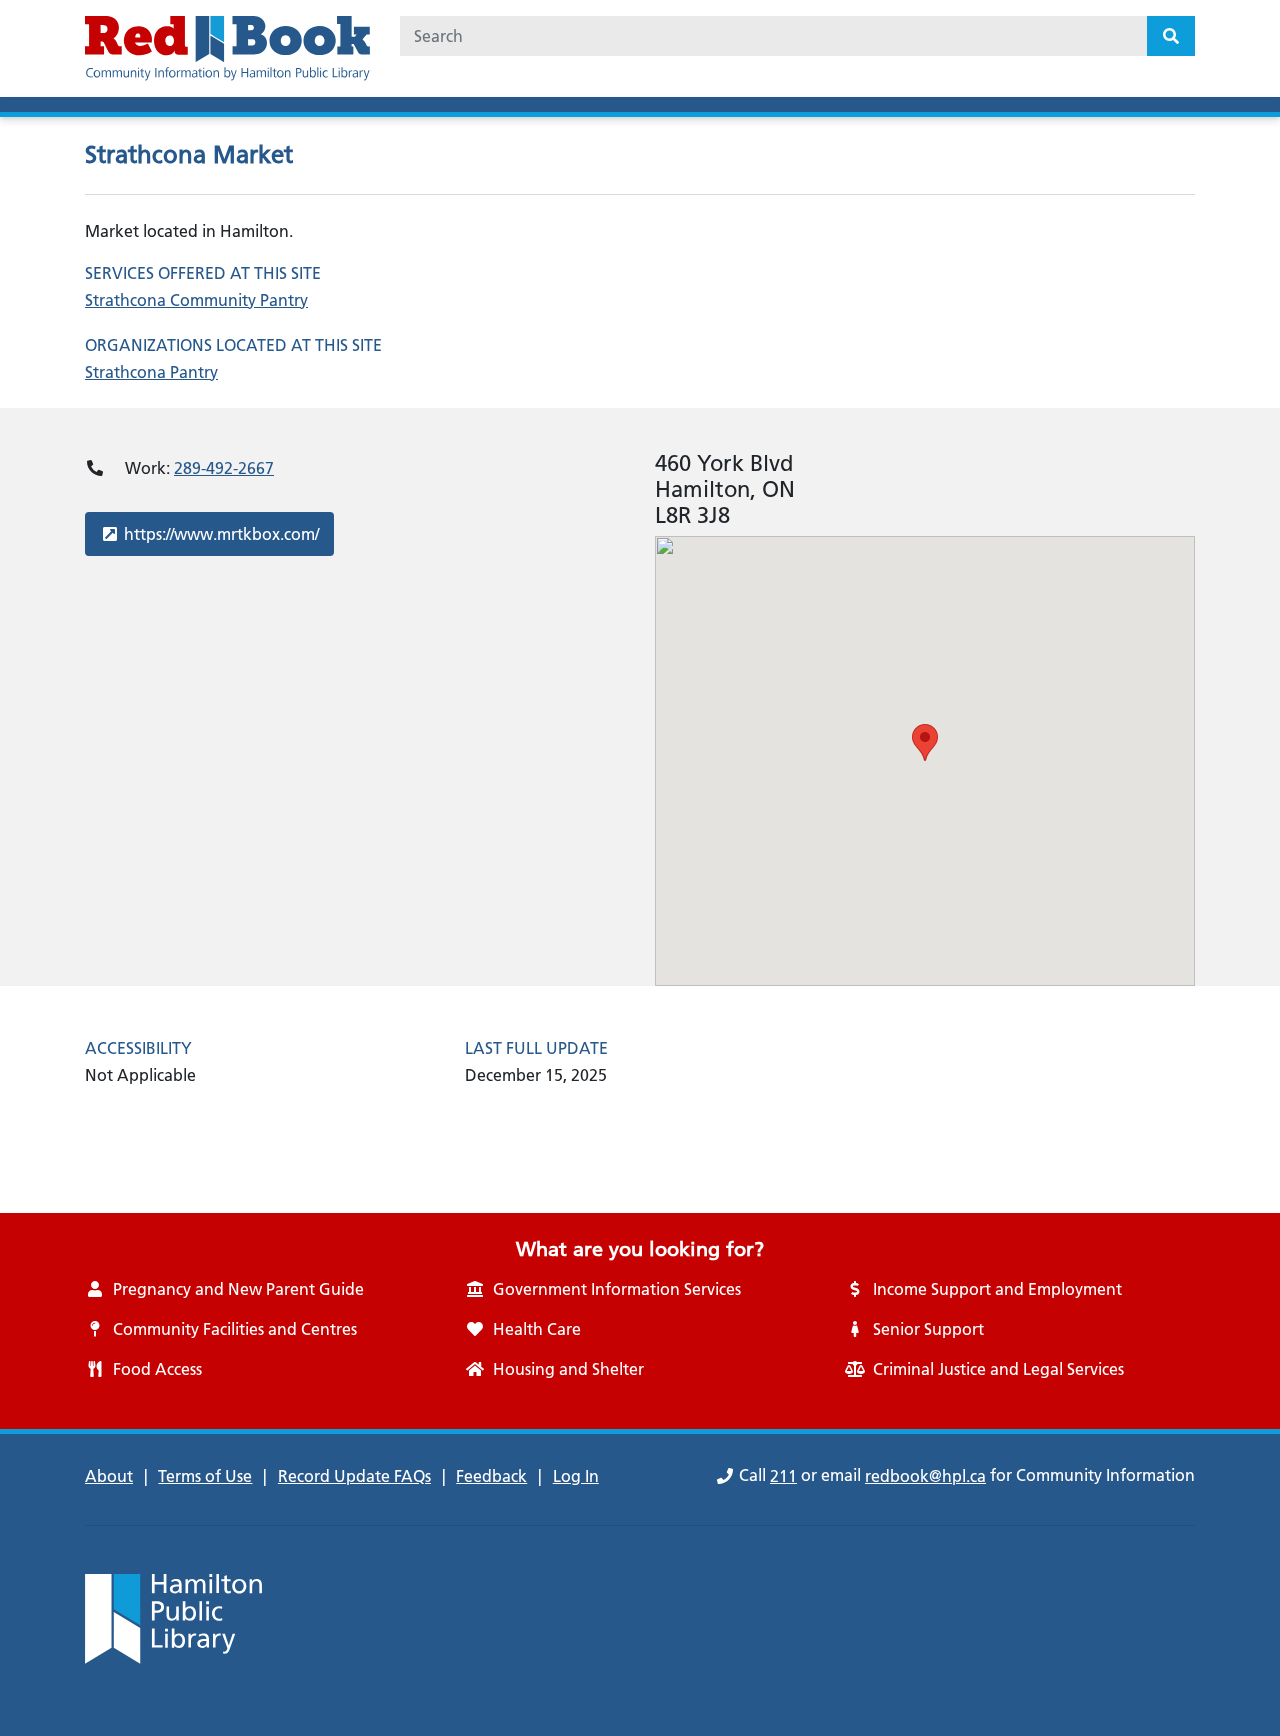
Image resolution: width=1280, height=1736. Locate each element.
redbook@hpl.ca (925, 1476)
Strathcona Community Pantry (196, 300)
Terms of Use (205, 1476)
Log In (576, 1476)
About (109, 1476)
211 (783, 1476)
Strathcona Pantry (151, 372)
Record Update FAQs (354, 1476)
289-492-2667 (224, 468)
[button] (925, 742)
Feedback (491, 1476)
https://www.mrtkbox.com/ (221, 533)
